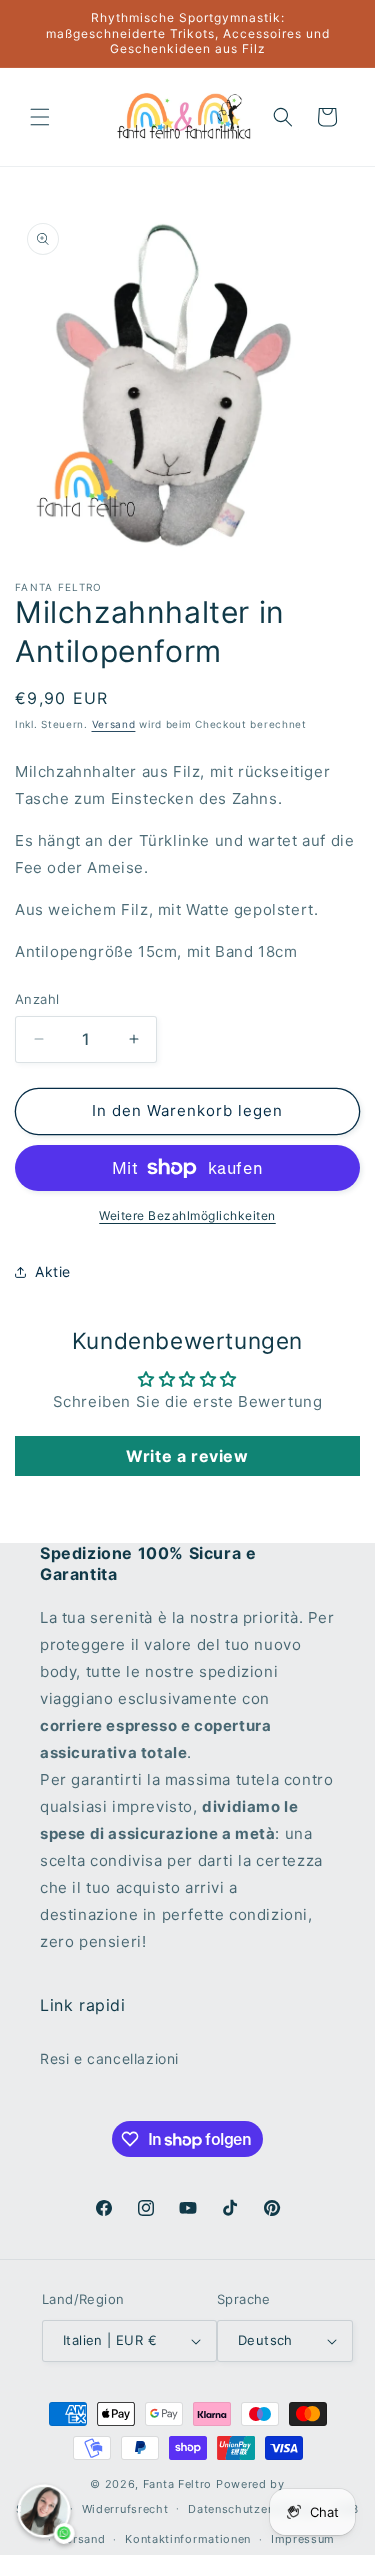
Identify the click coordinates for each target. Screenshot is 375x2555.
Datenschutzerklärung (251, 2509)
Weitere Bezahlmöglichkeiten (187, 1215)
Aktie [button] (53, 1271)
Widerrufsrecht (125, 2509)
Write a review (187, 1456)
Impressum (303, 2539)
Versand (114, 724)
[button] (40, 117)
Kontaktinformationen (188, 2539)
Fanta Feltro (177, 2484)
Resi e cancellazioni (109, 2058)
